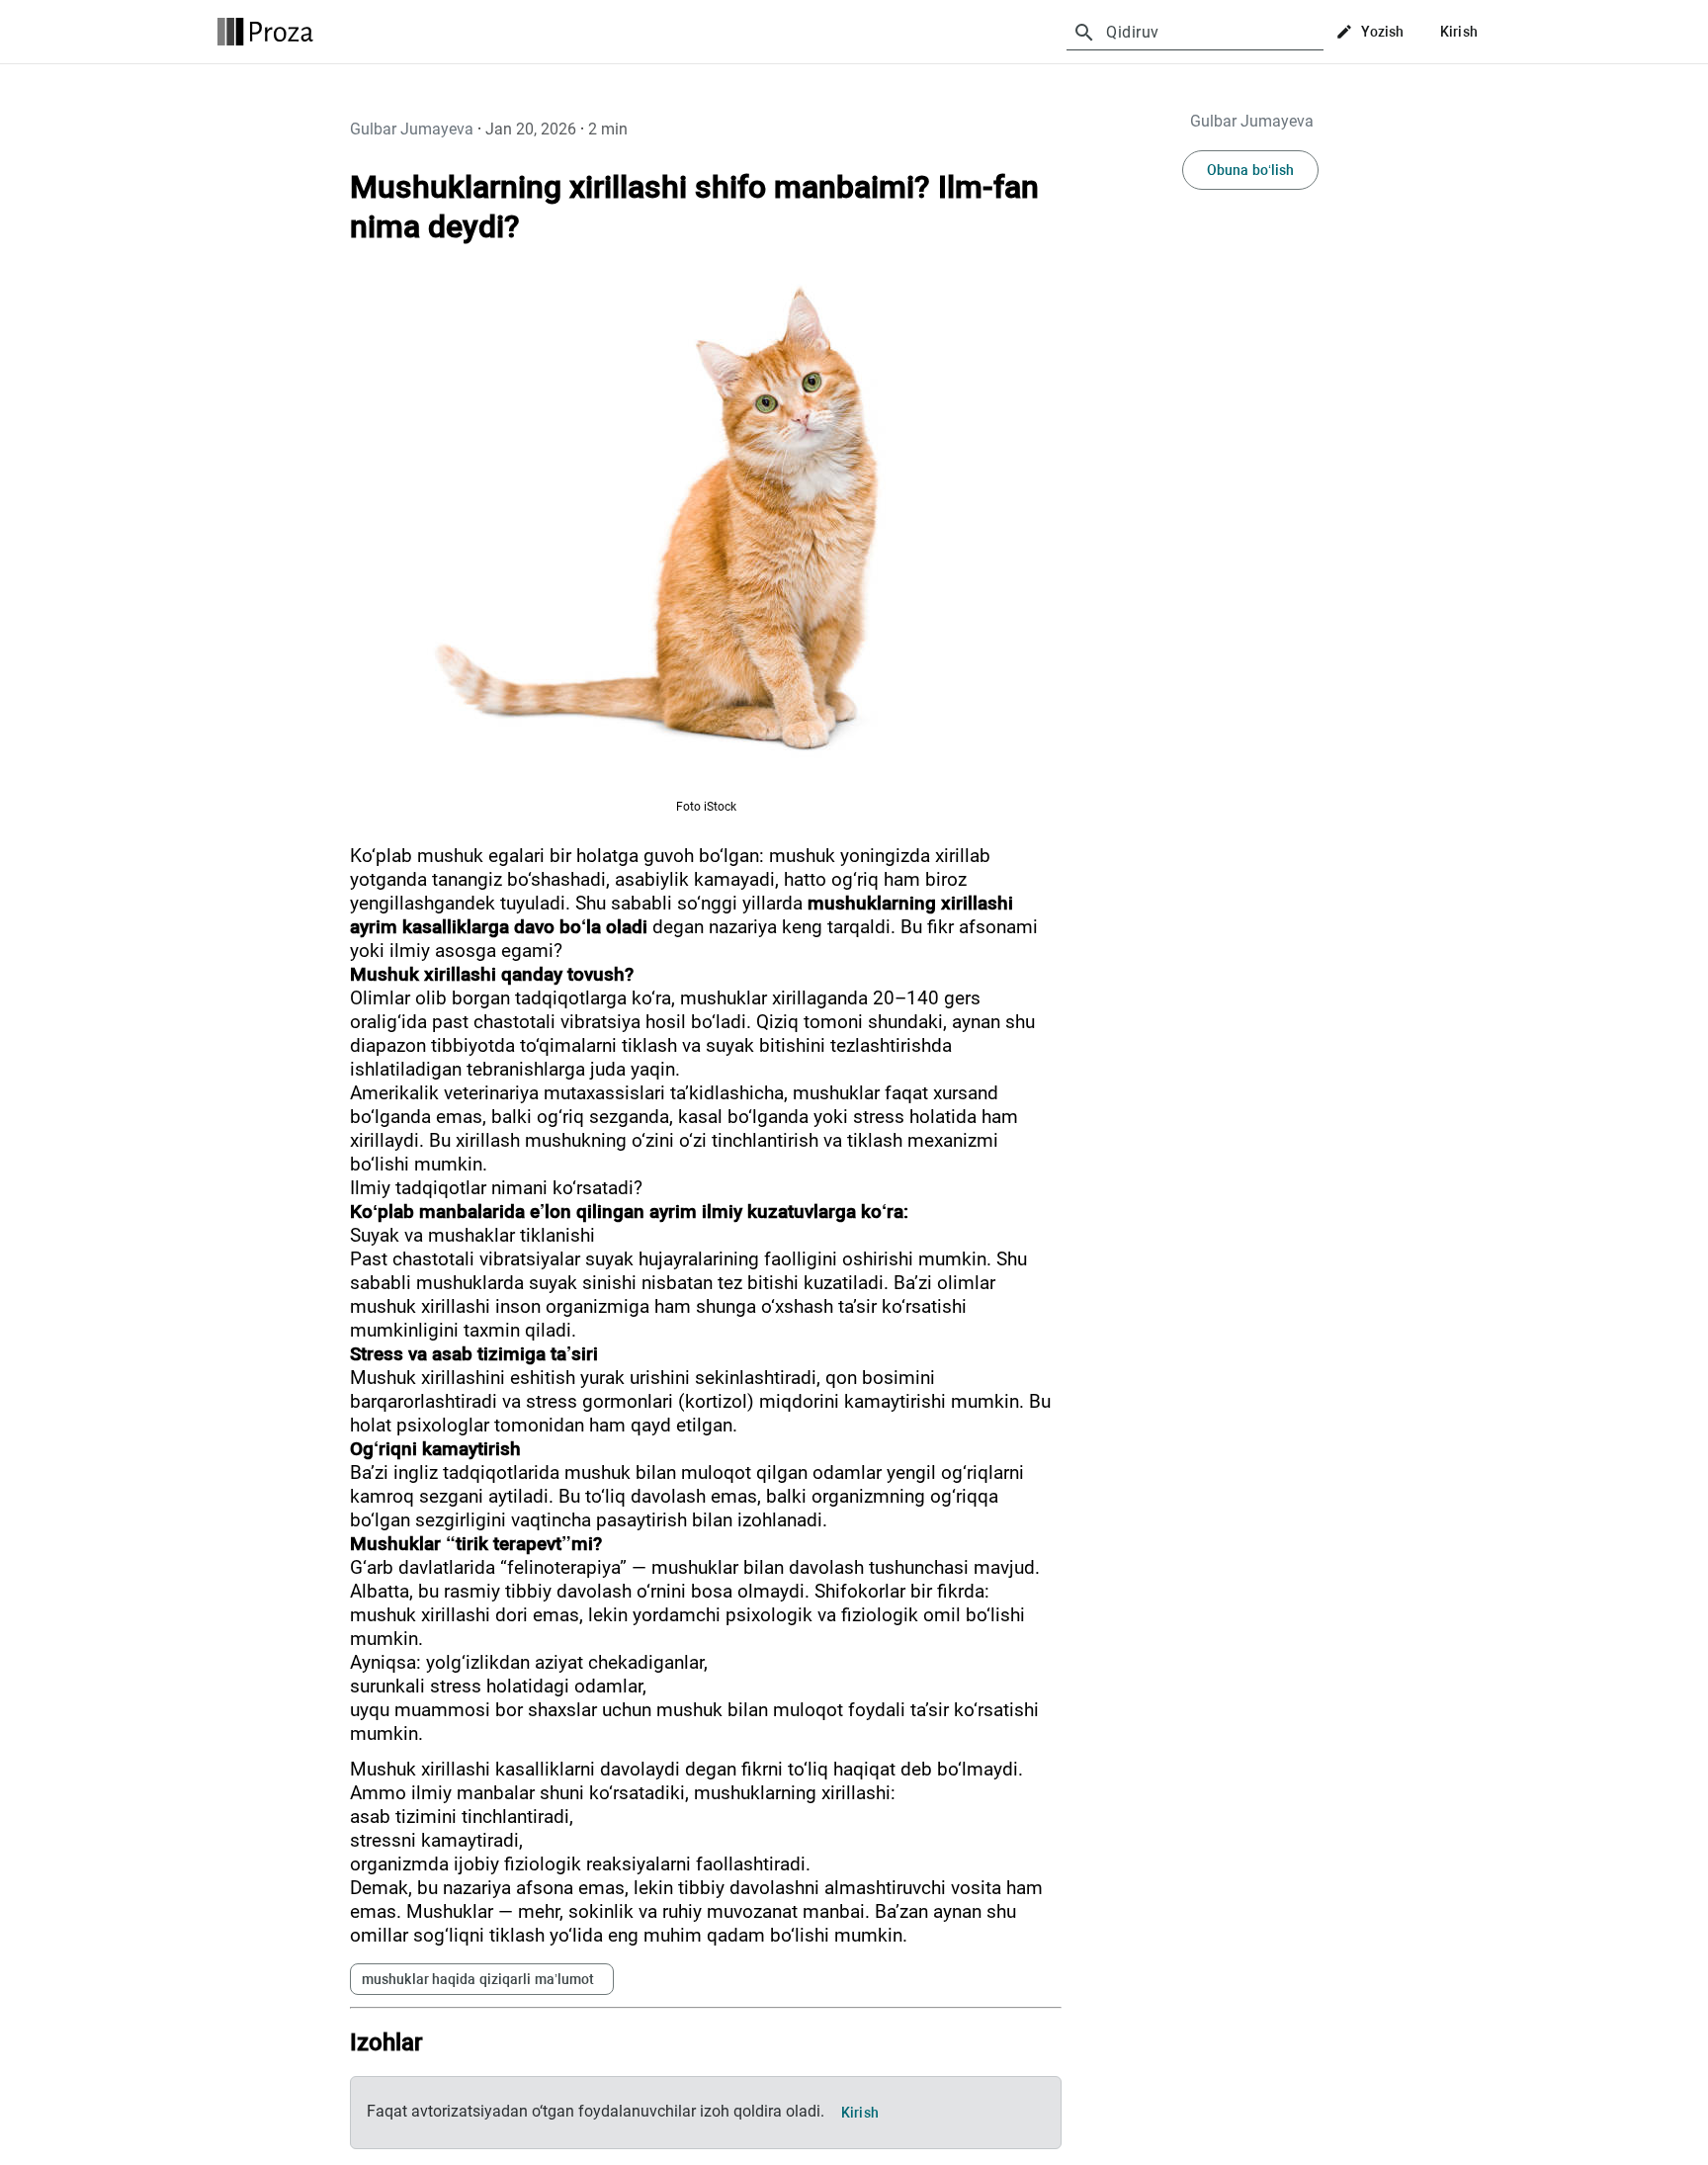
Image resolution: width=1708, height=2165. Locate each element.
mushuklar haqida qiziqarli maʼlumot (478, 1979)
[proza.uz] (265, 32)
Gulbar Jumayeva (412, 129)
